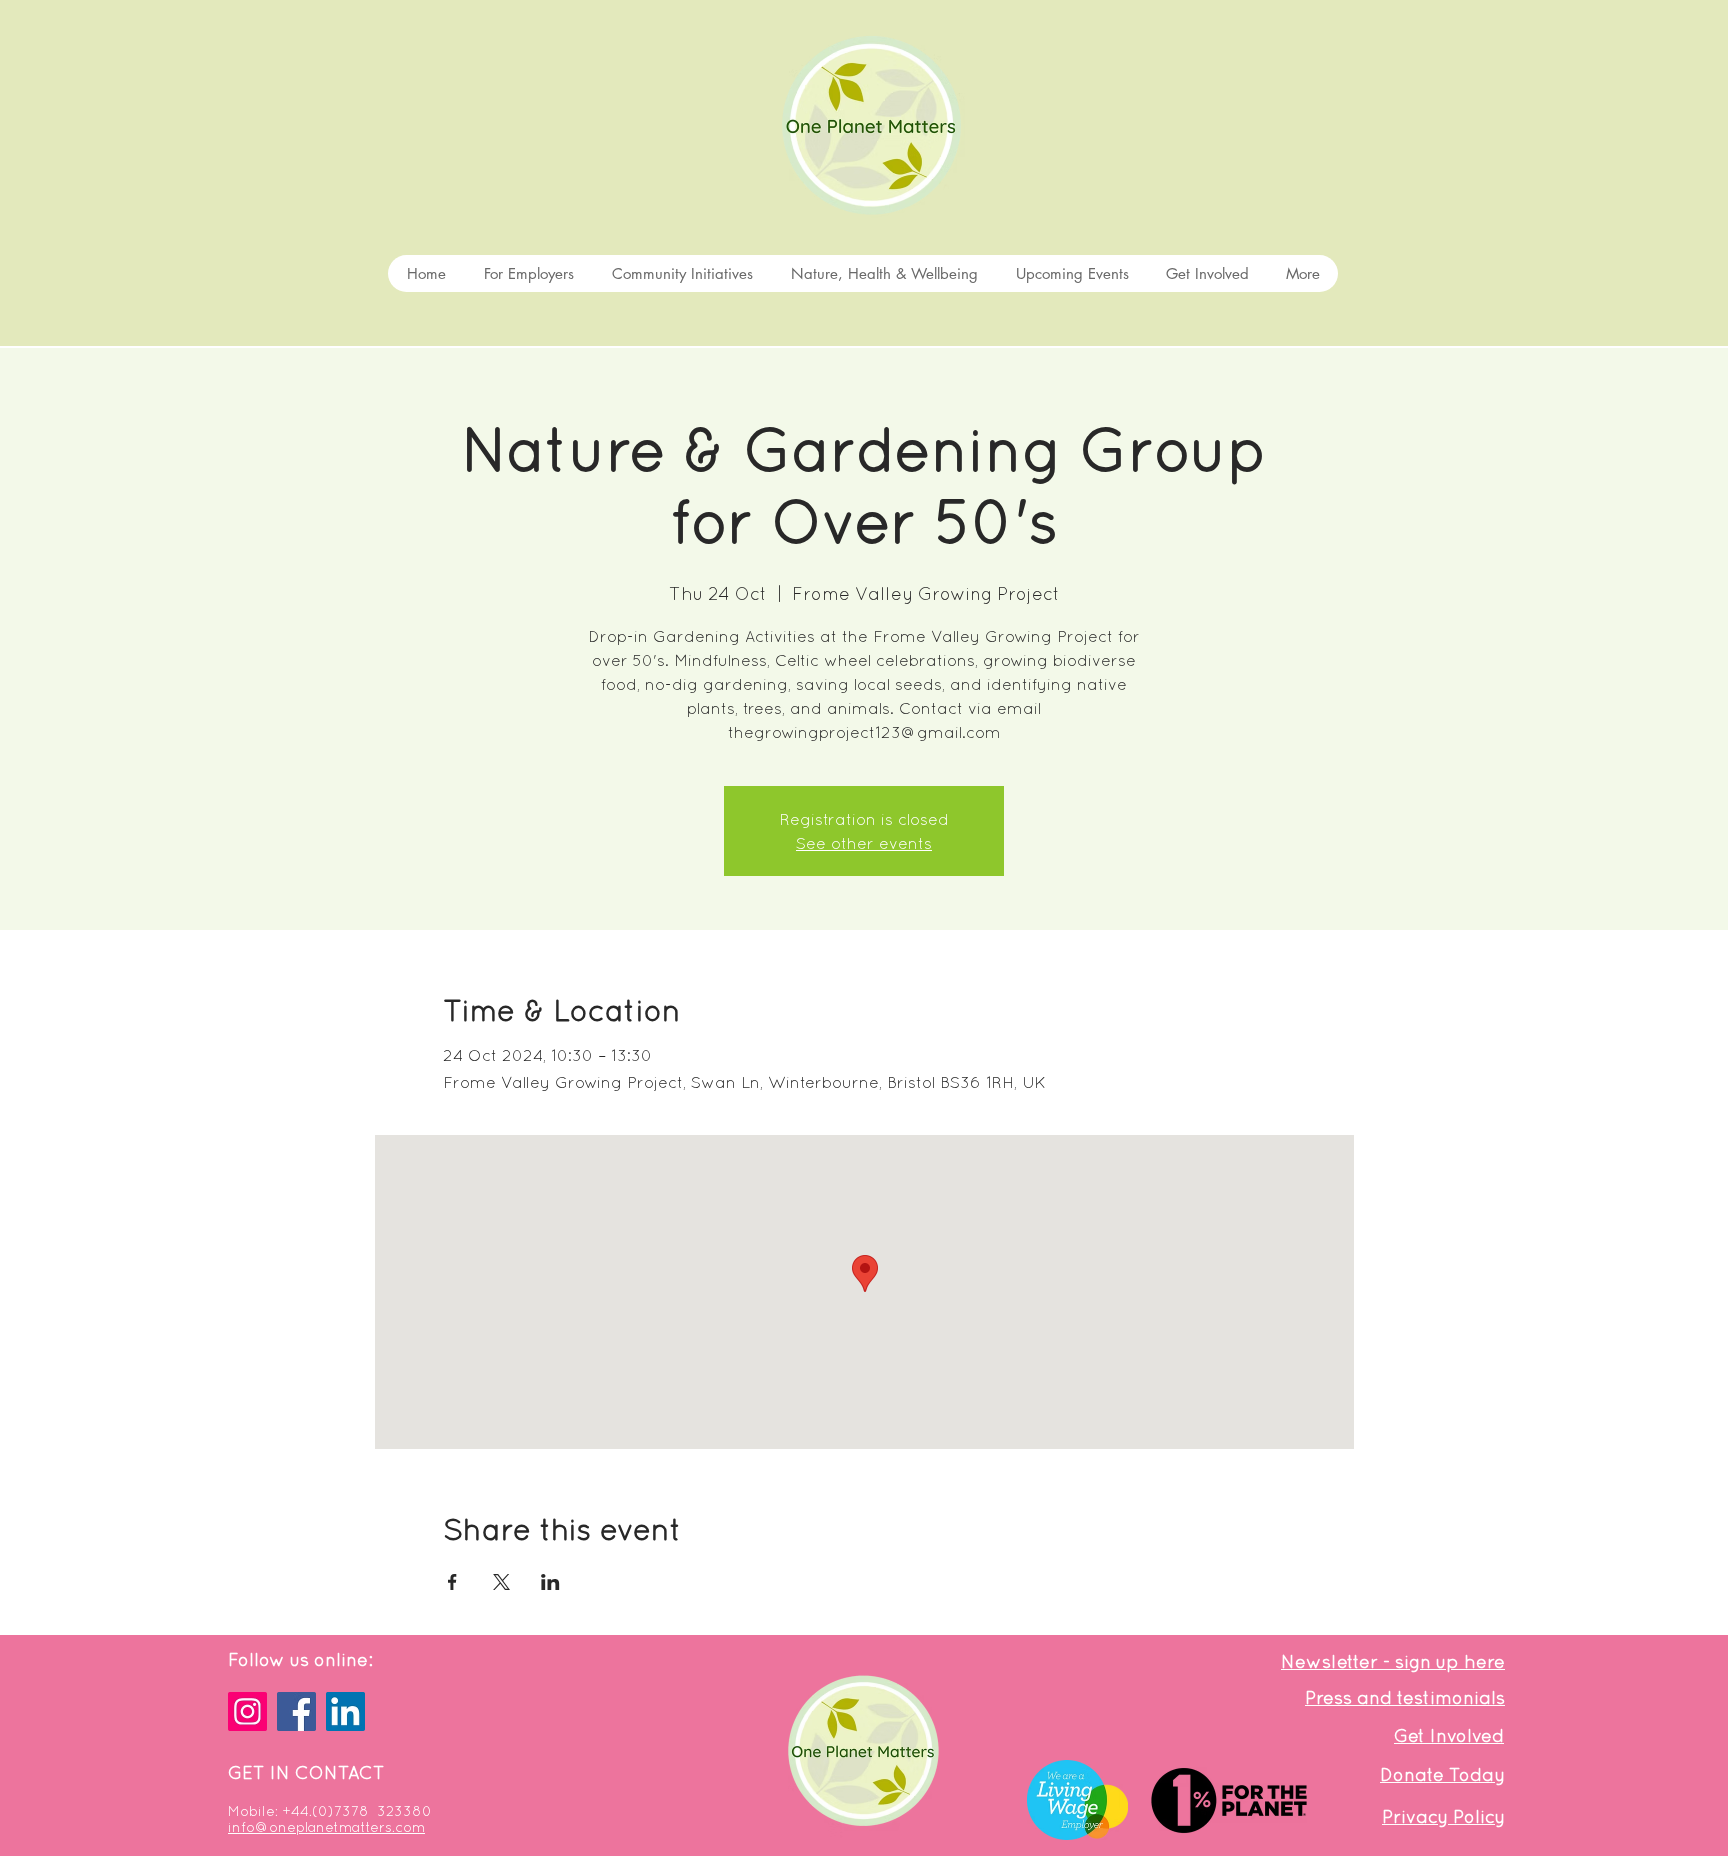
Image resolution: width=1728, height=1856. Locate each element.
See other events (864, 843)
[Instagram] (247, 1711)
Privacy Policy (1443, 1816)
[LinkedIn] (345, 1711)
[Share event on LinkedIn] (550, 1582)
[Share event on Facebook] (452, 1582)
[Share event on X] (501, 1582)
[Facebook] (296, 1711)
